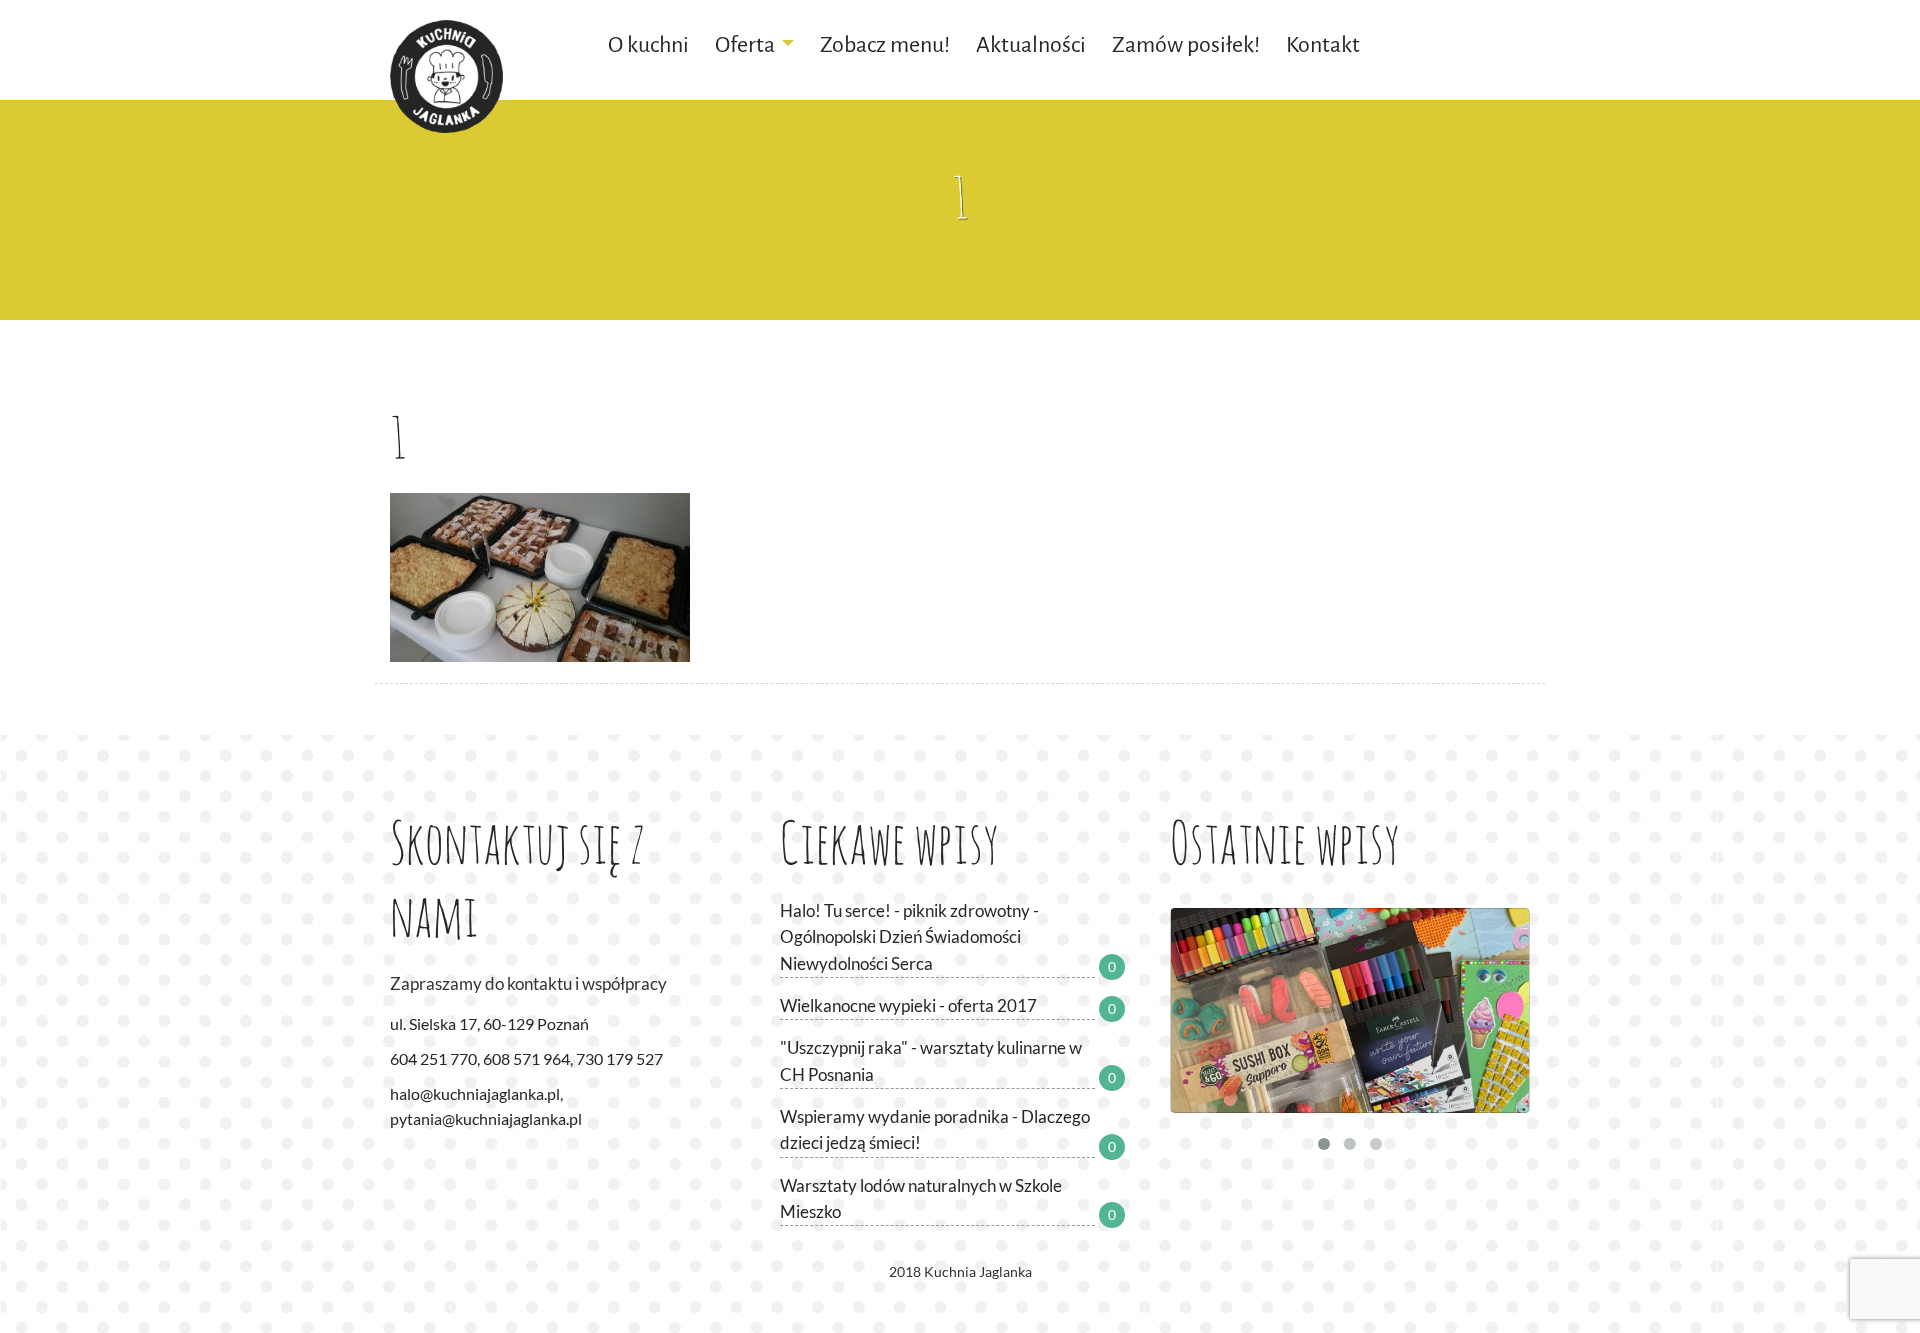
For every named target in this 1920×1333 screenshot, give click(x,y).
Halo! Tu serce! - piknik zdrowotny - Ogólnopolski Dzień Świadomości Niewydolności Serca (909, 937)
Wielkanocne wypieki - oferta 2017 (908, 1005)
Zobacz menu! (885, 44)
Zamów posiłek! (1186, 44)
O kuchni (648, 44)
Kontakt (1323, 44)
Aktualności (1031, 44)
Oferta (745, 44)
